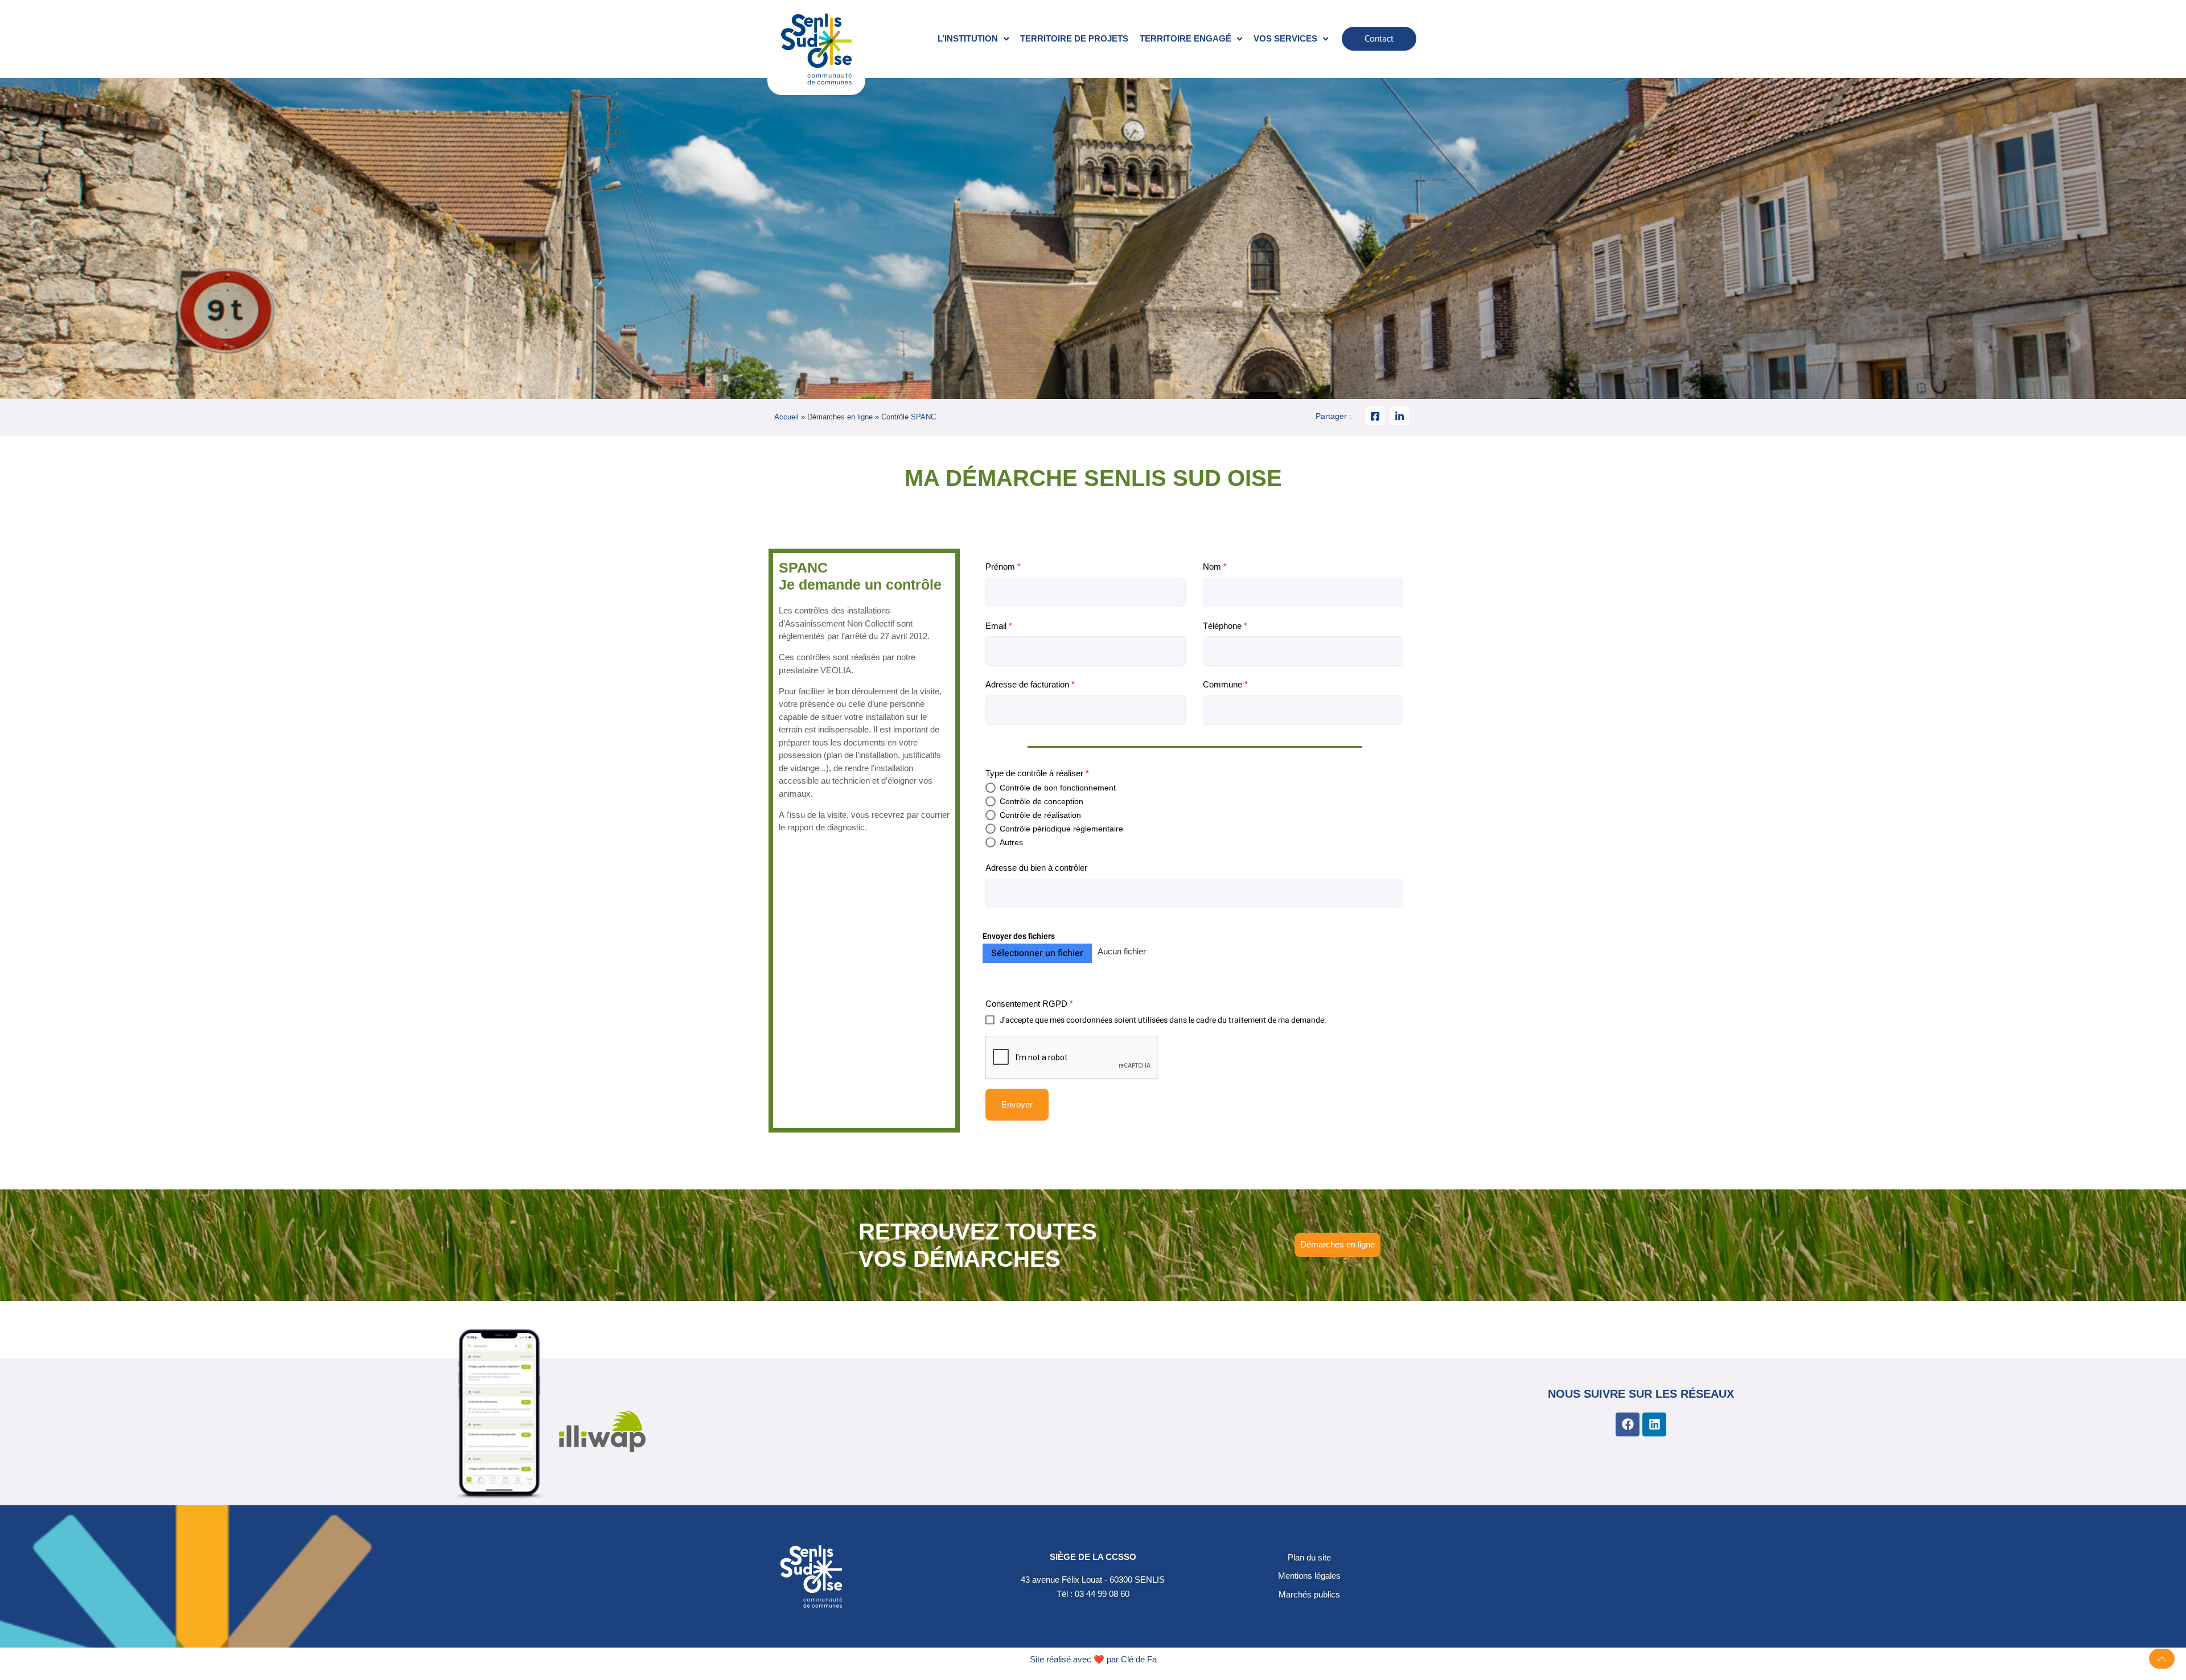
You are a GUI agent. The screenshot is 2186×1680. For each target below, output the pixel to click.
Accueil (786, 417)
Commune (1225, 684)
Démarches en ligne (840, 417)
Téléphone (1225, 626)
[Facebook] (1628, 1424)
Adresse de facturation (1030, 684)
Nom (1215, 567)
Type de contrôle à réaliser (1037, 773)
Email (999, 626)
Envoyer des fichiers (1019, 936)
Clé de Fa (1139, 1659)
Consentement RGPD (1029, 1004)
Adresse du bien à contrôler (1036, 868)
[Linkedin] (1654, 1424)
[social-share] (1375, 416)
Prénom (1003, 567)
